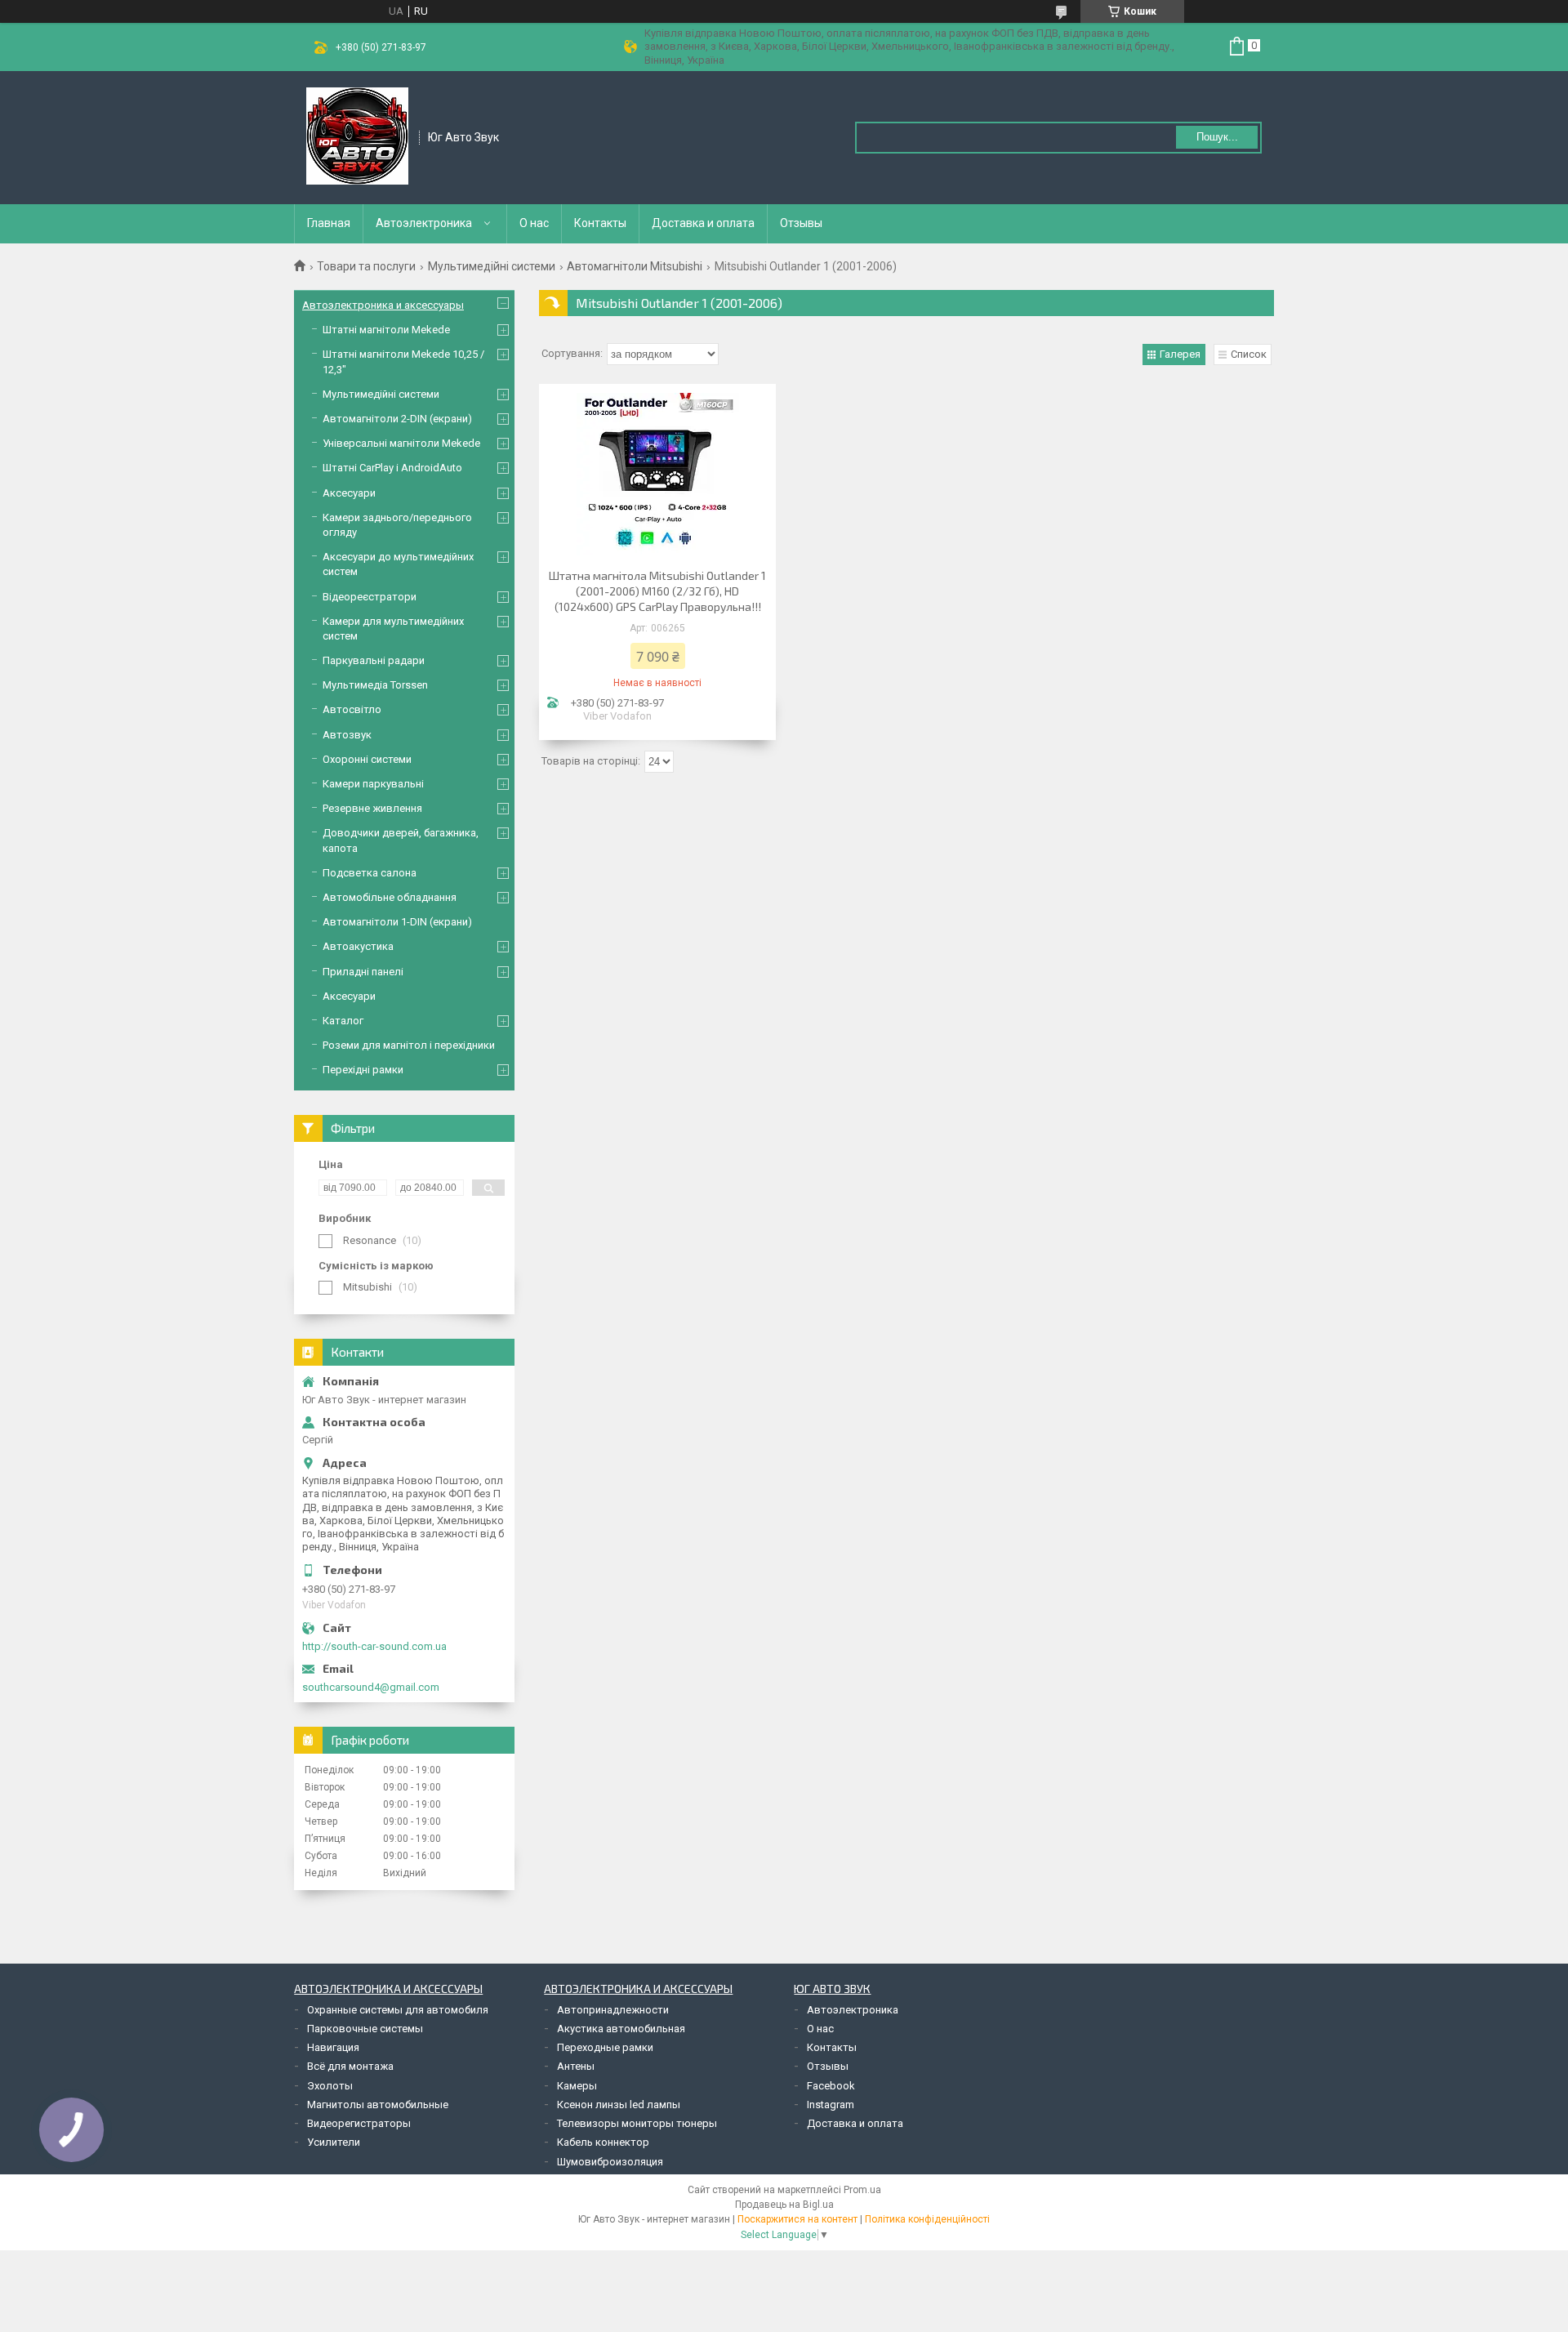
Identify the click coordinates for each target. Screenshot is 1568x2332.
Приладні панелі (363, 972)
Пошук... (1217, 137)
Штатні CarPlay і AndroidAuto (392, 468)
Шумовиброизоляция (610, 2162)
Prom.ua (862, 2190)
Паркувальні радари (374, 660)
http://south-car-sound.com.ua (374, 1646)
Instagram (831, 2105)
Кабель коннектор (603, 2142)
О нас (534, 223)
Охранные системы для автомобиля (398, 2010)
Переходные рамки (605, 2047)
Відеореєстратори (370, 597)
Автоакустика (358, 946)
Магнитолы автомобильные (378, 2105)
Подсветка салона (370, 873)
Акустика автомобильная (621, 2029)
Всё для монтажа (350, 2066)
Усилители (334, 2142)
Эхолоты (330, 2086)
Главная (329, 223)
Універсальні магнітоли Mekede (401, 443)
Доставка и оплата (703, 223)
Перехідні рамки (363, 1070)
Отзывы (801, 223)
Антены (576, 2066)
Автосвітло (352, 709)
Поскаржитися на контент (797, 2219)
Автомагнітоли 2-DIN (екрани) (397, 419)
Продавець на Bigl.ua (784, 2205)
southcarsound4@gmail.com (371, 1687)
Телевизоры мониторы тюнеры (637, 2123)
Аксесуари (349, 493)
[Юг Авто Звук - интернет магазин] (357, 136)
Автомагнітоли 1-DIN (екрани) (397, 922)
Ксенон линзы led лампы (619, 2105)
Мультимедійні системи (492, 266)
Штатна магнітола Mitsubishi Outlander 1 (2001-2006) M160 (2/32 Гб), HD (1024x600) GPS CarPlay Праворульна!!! (657, 591)
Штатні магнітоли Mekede (386, 330)
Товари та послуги (366, 266)
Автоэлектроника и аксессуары (383, 305)
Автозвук (347, 735)
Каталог (343, 1021)
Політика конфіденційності (927, 2219)
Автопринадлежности (613, 2010)
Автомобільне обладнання (390, 897)
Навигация (333, 2047)
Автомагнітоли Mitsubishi (635, 266)
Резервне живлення (372, 808)
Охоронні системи (367, 759)
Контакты (600, 223)
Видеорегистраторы (359, 2123)
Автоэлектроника (424, 223)
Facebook (831, 2086)
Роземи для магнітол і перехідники (409, 1045)
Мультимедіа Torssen (375, 685)
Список (1249, 354)
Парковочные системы (365, 2029)
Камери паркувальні (373, 784)
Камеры (577, 2086)
